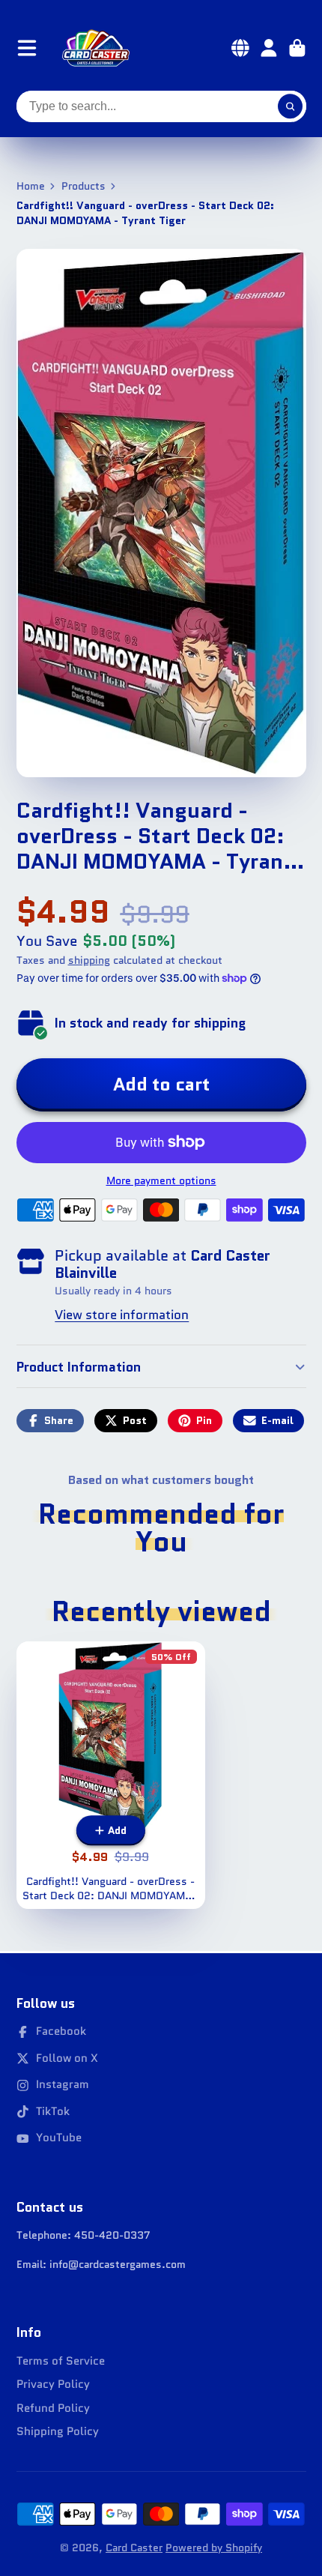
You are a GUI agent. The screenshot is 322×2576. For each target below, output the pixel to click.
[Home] (96, 48)
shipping (89, 960)
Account (269, 48)
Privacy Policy (53, 2385)
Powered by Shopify (214, 2548)
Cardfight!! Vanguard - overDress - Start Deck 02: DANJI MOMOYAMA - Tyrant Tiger (111, 1775)
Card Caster (134, 2548)
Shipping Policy (58, 2432)
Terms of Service (61, 2361)
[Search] (291, 106)
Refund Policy (53, 2408)
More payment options (161, 1181)
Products (83, 186)
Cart (297, 48)
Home (31, 186)
